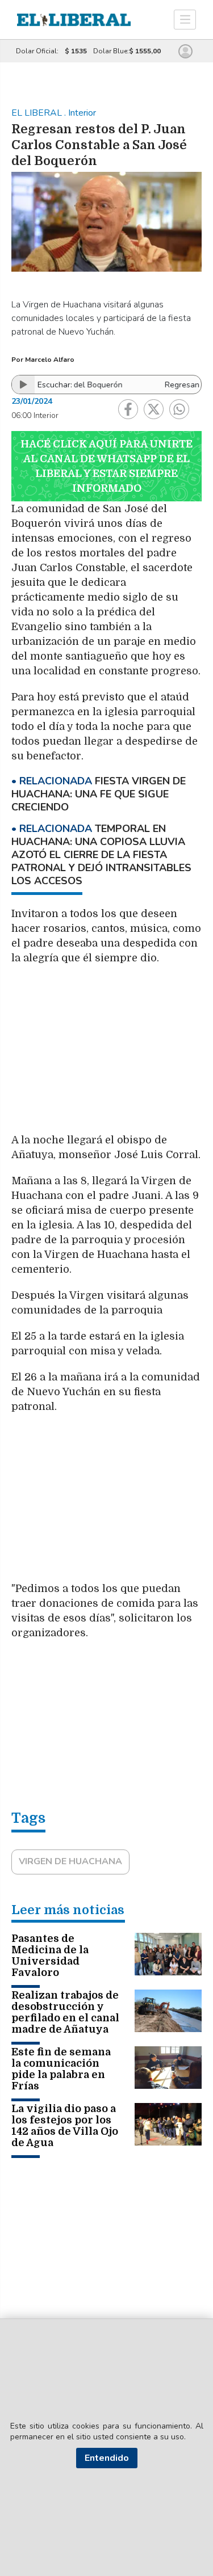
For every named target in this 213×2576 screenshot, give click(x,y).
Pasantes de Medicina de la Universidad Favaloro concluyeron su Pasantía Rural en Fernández (58, 1973)
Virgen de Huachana (70, 1861)
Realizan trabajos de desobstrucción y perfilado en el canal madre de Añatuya (65, 2012)
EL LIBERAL (38, 113)
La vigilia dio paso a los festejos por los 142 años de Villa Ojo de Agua (65, 2126)
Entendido (107, 2458)
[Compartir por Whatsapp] (179, 409)
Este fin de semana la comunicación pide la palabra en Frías (61, 2069)
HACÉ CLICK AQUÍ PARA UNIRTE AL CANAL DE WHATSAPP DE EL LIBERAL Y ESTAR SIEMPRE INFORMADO (106, 466)
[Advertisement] (107, 1055)
